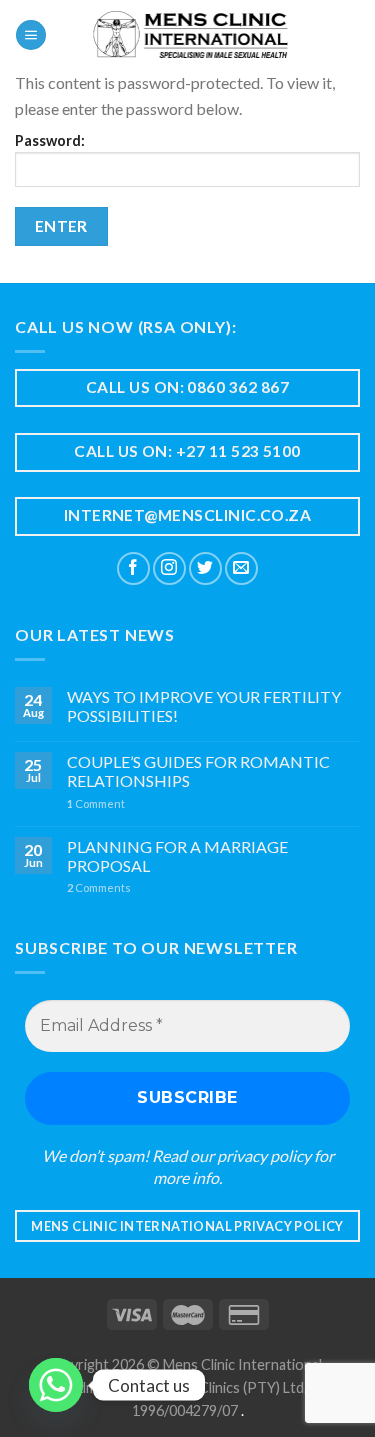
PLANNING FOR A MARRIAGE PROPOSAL (177, 856)
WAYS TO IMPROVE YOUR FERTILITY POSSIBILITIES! (204, 706)
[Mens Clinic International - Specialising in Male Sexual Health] (191, 35)
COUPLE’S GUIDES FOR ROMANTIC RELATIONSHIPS (198, 771)
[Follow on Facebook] (133, 568)
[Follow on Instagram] (169, 568)
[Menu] (31, 35)
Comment (96, 803)
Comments (99, 887)
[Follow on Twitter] (205, 568)
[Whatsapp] (56, 1385)
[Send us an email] (241, 568)
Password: (50, 140)
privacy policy (264, 1155)
